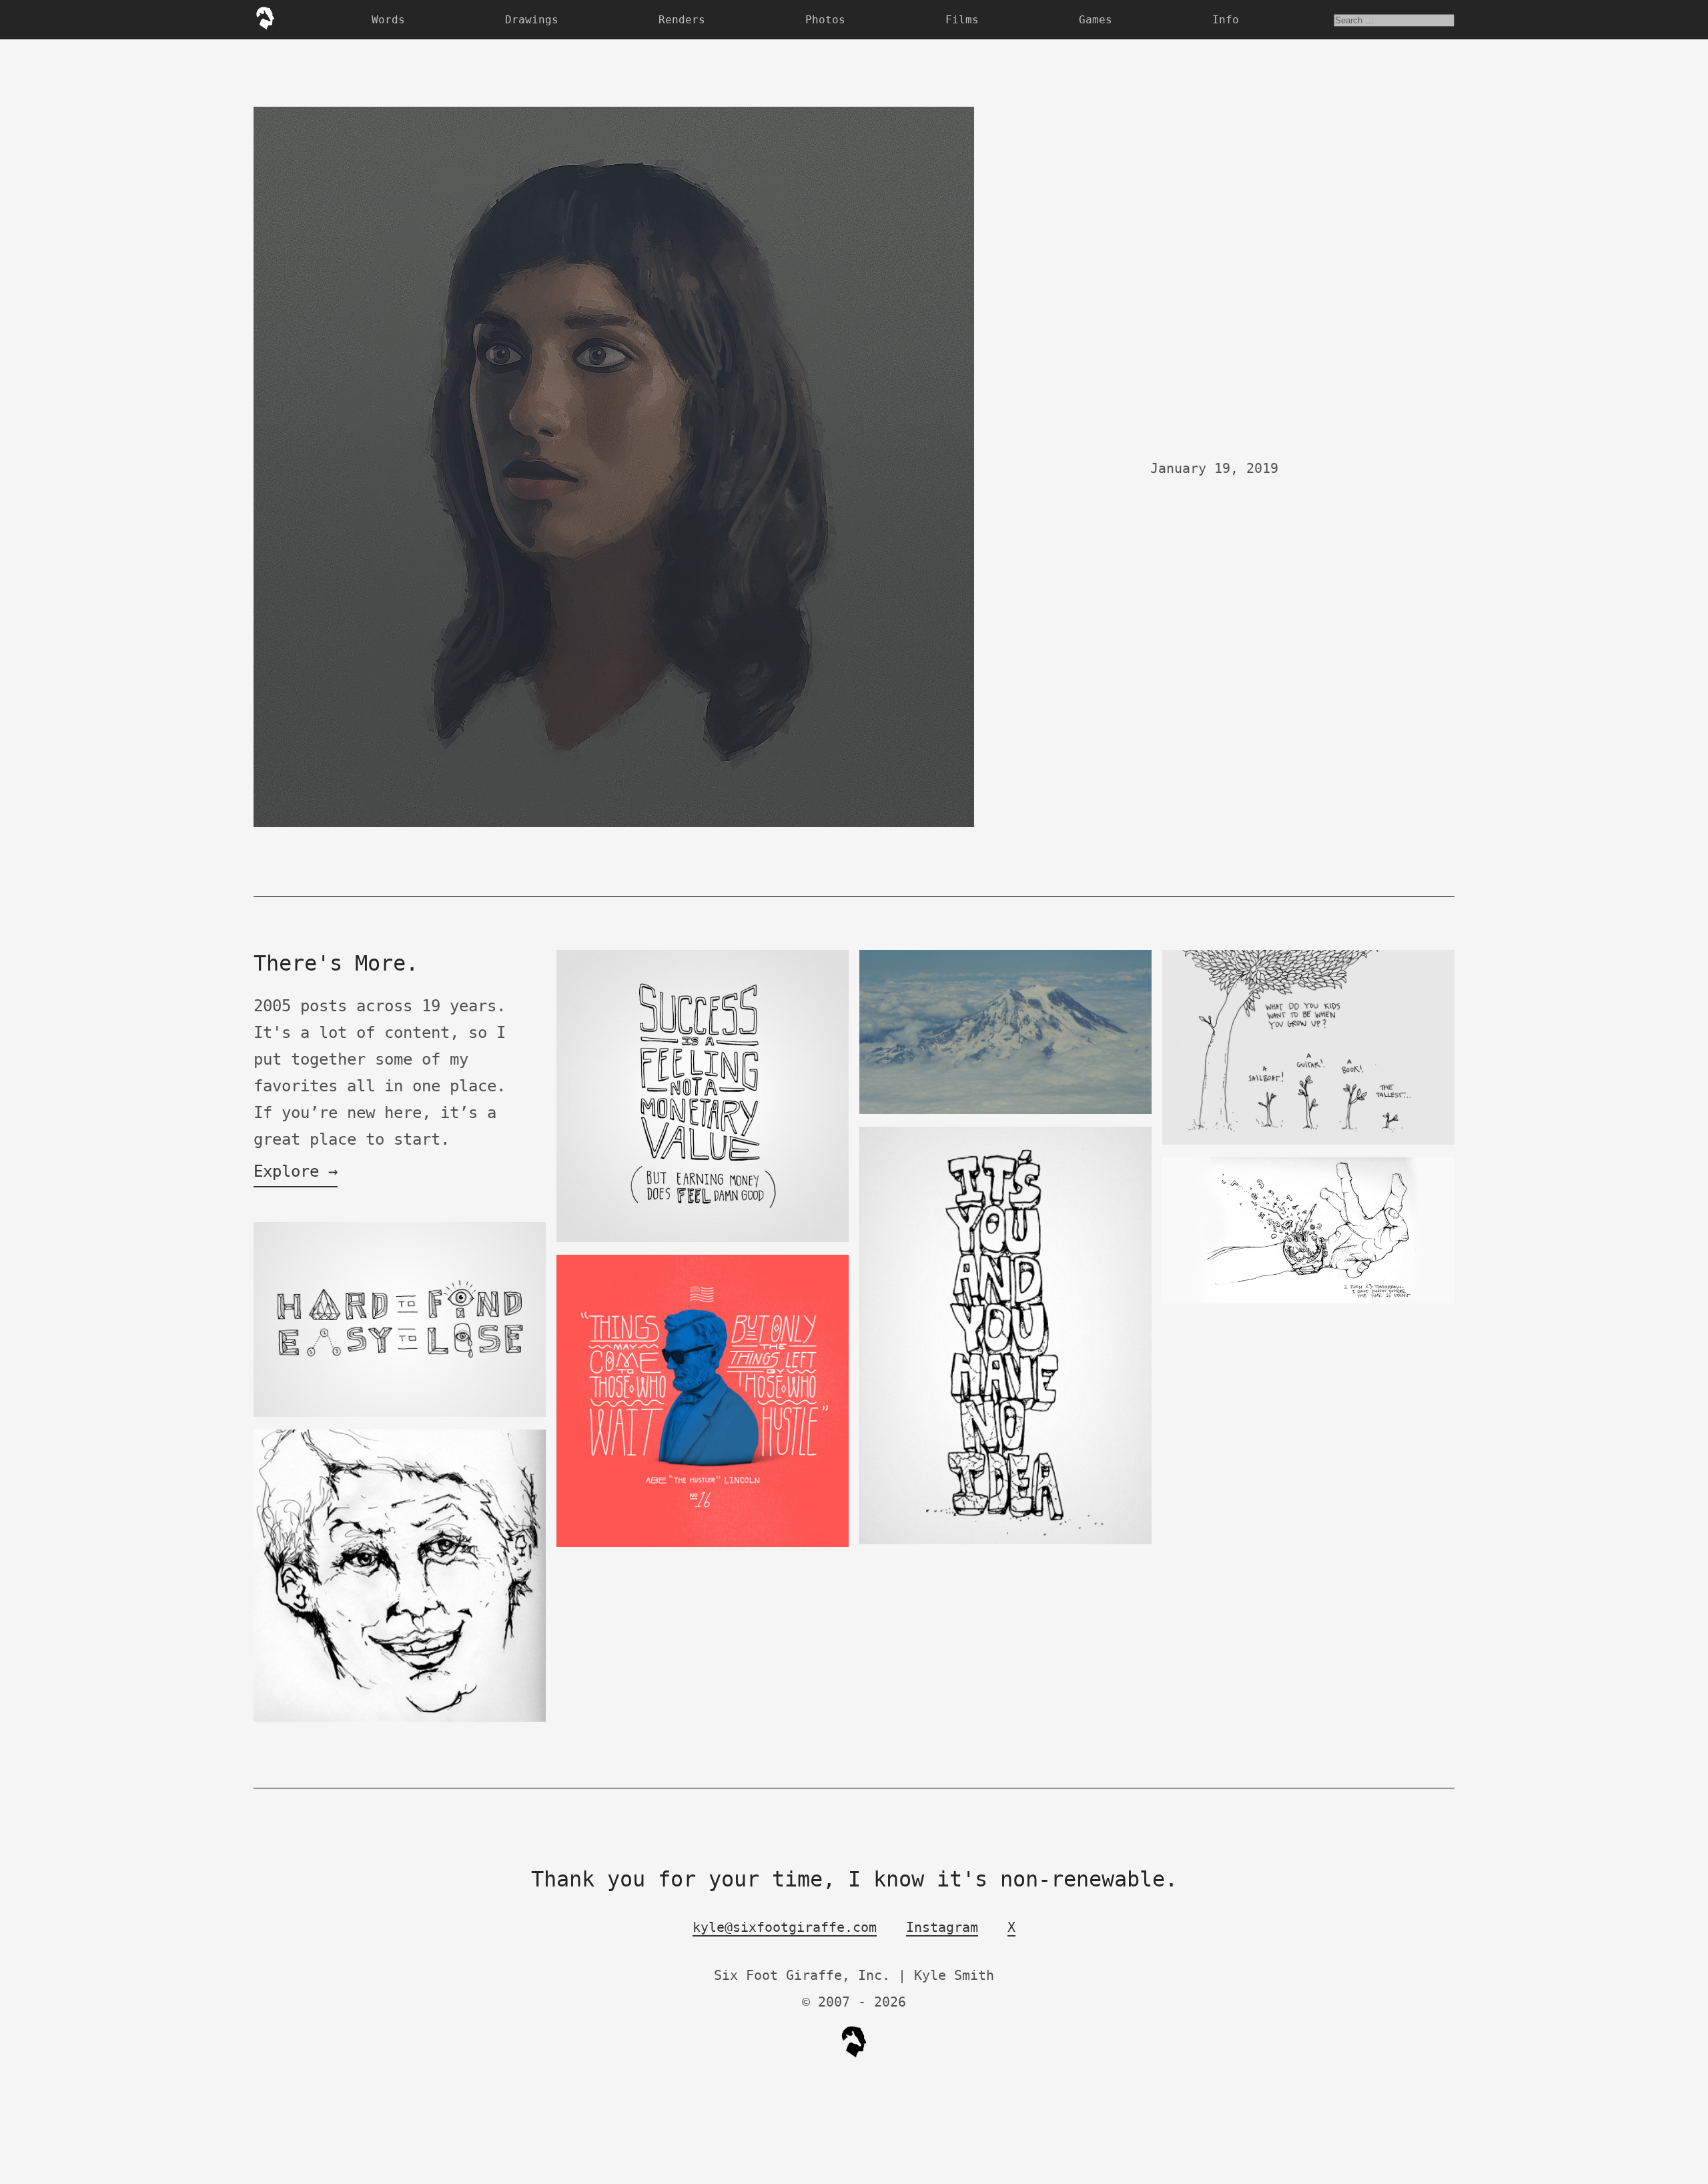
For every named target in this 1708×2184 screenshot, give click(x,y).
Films (962, 20)
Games (1096, 20)
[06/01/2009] (1308, 1300)
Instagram (942, 1927)
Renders (682, 20)
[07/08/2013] (1308, 1142)
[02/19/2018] (703, 1544)
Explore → (296, 1171)
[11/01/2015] (703, 1239)
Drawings (532, 20)
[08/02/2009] (400, 1719)
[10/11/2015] (400, 1414)
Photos (825, 20)
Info (1226, 20)
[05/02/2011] (1005, 1541)
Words (388, 20)
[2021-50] (1005, 1111)
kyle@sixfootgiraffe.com (785, 1927)
